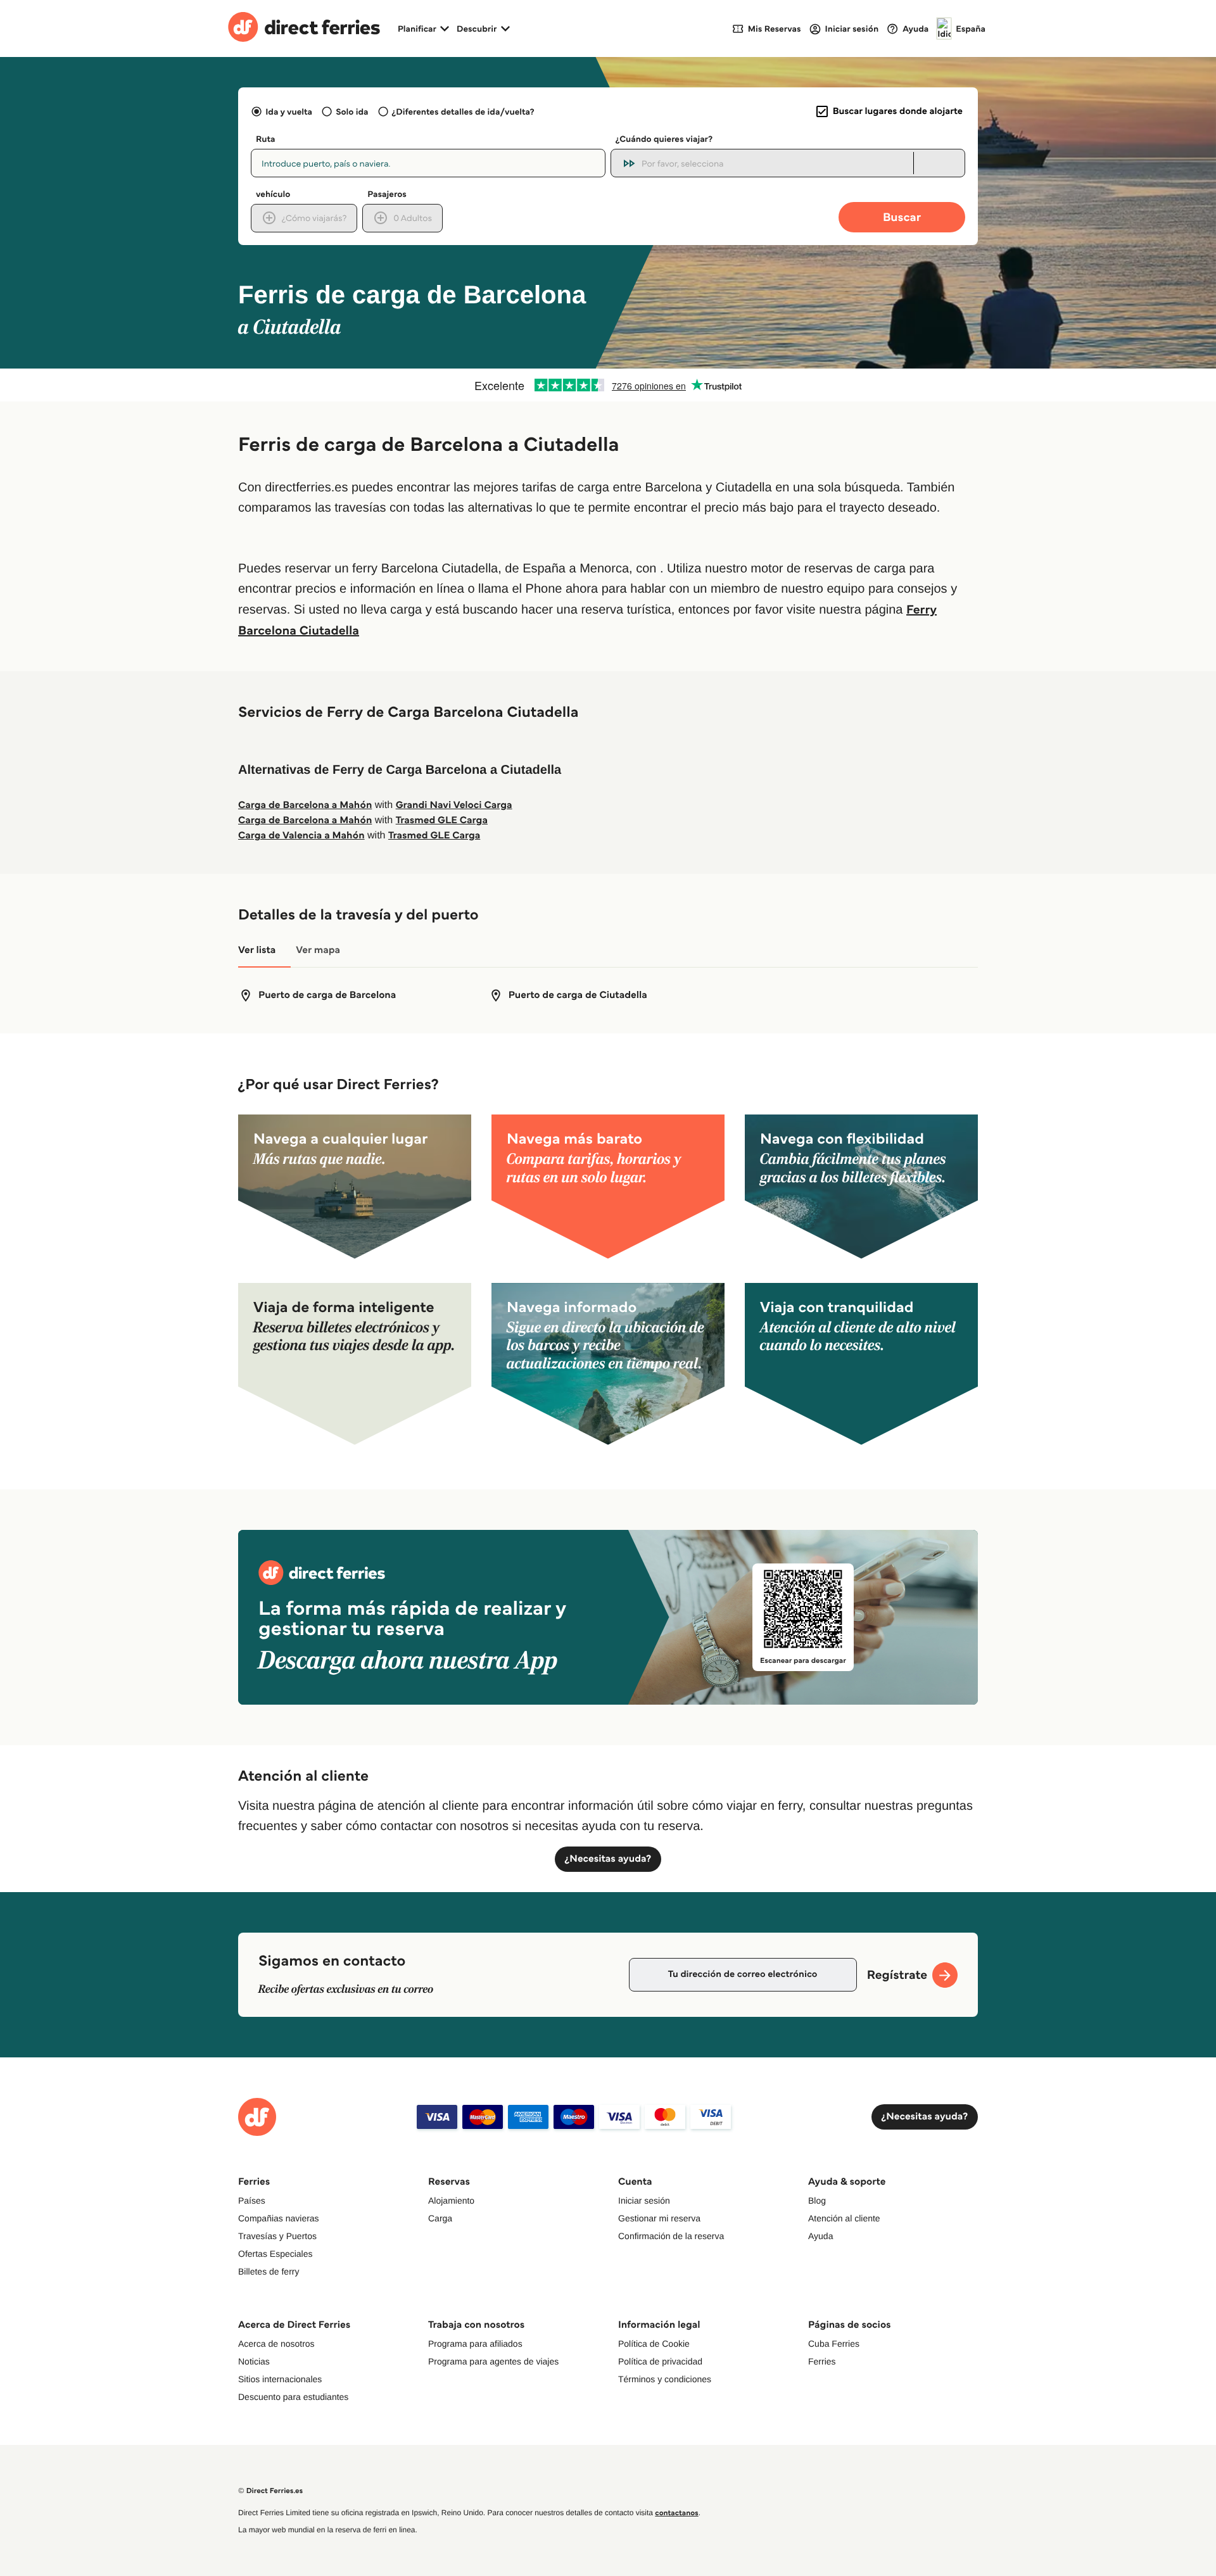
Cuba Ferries (834, 2344)
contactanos (676, 2513)
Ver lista (257, 950)
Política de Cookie (654, 2344)
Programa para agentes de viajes (493, 2361)
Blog (817, 2200)
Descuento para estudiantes (293, 2397)
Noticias (254, 2361)
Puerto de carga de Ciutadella (578, 995)
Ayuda (820, 2236)
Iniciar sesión (644, 2200)
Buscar (902, 217)
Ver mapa (318, 950)
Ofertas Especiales (275, 2254)
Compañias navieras (279, 2218)
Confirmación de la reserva (671, 2236)
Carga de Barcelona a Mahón (305, 805)
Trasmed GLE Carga (442, 820)
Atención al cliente (844, 2218)
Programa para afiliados (475, 2344)
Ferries (822, 2361)
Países (252, 2200)
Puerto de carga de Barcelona (327, 995)
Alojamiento (451, 2200)
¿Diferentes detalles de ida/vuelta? (463, 111)
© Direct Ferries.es (270, 2491)
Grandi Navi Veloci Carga (454, 805)
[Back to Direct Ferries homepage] (304, 28)
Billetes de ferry (269, 2271)
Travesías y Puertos (277, 2236)
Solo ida (352, 111)
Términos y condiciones (665, 2379)
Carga (440, 2218)
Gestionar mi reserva (659, 2218)
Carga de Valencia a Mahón (301, 836)
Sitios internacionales (280, 2379)
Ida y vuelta (289, 111)
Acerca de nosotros (276, 2344)
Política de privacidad (660, 2361)
